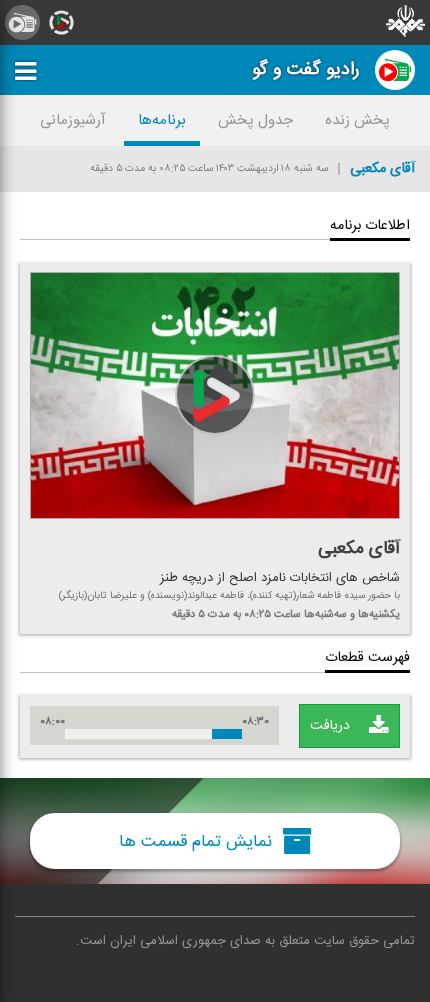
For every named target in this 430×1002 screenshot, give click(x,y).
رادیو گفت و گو (306, 69)
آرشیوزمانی (73, 120)
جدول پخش (255, 120)
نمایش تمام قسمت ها (198, 841)
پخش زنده (357, 120)
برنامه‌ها (162, 120)
